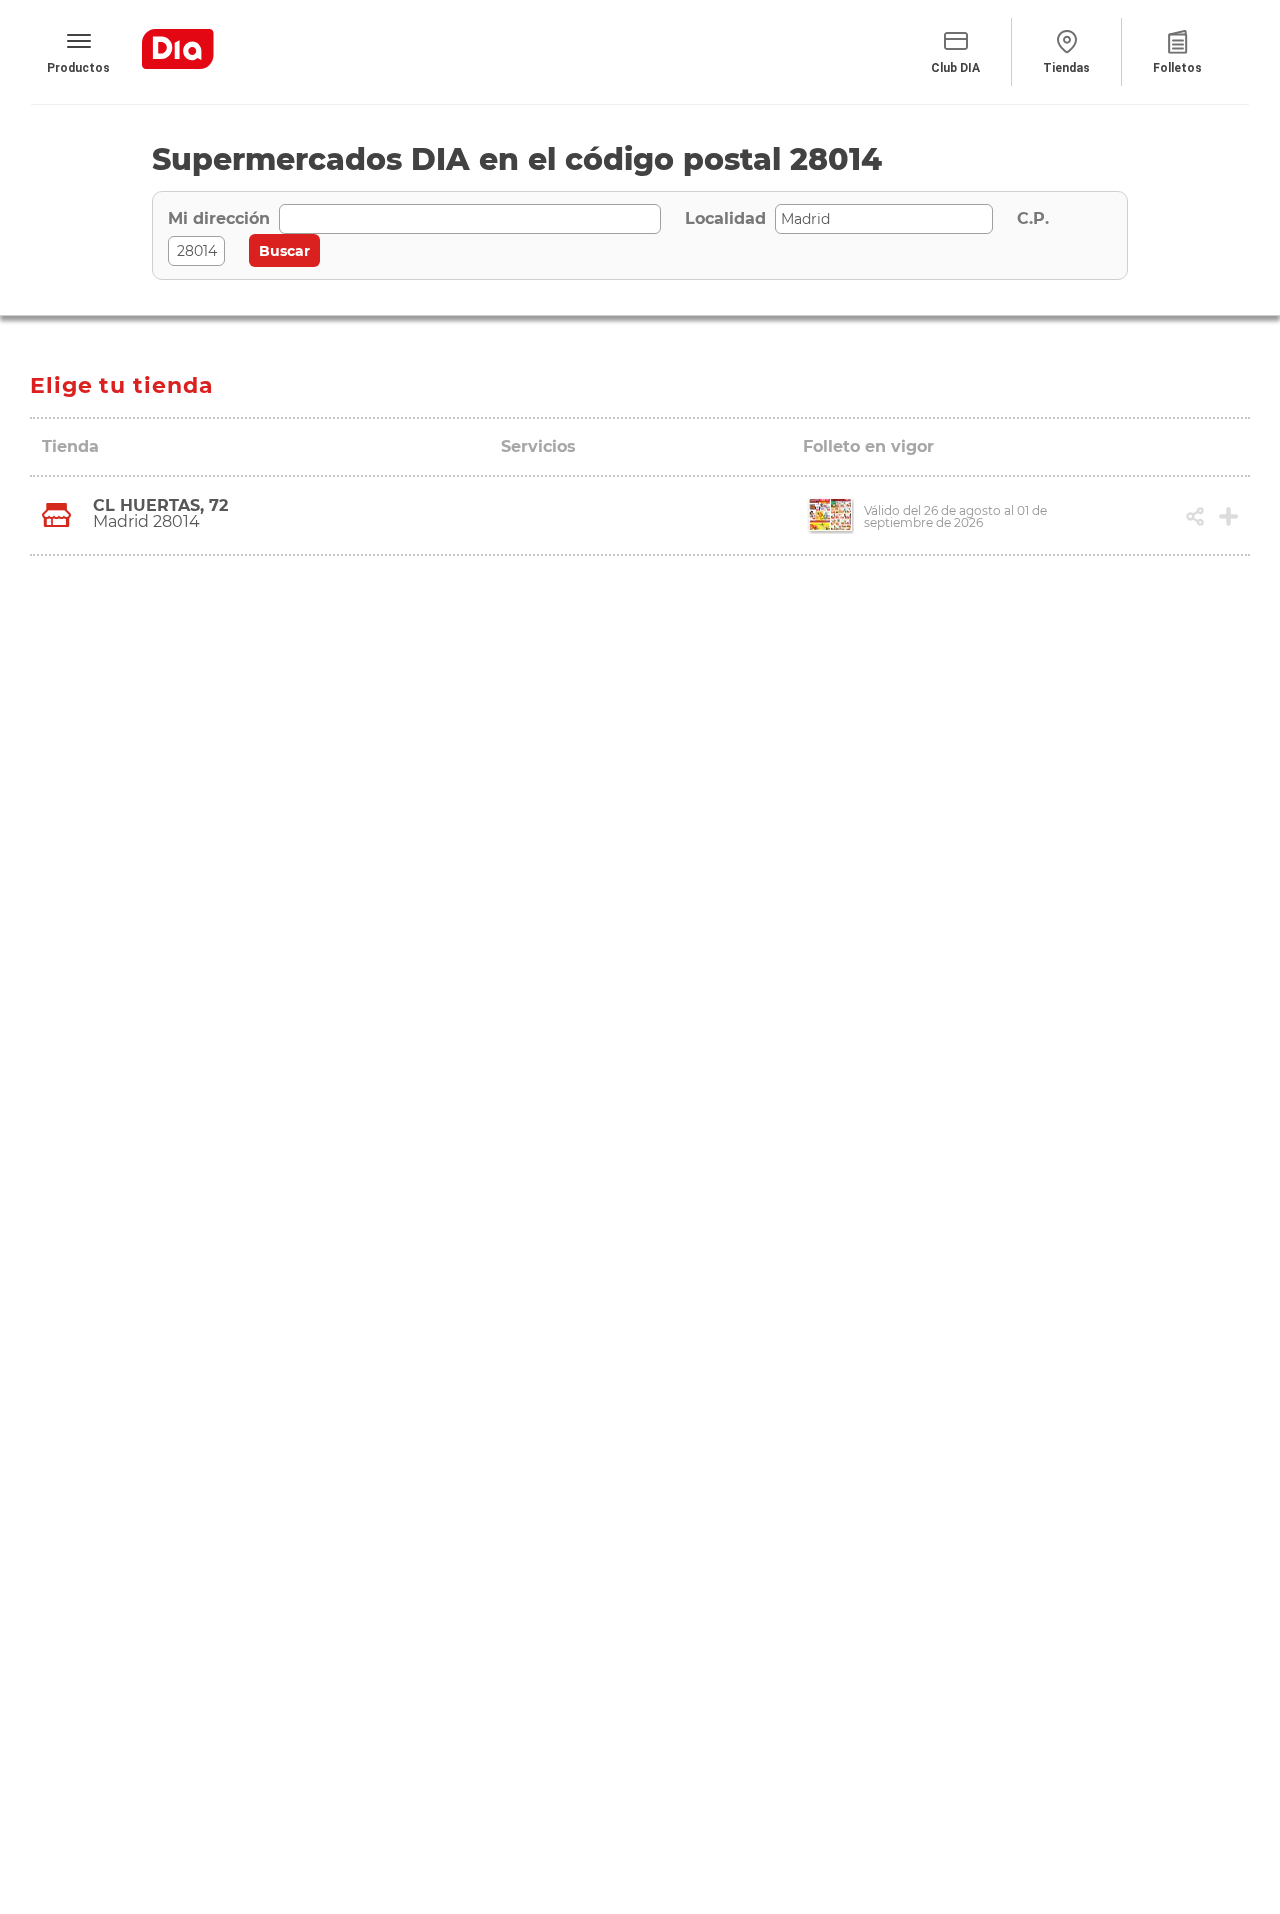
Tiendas (1066, 68)
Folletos (1177, 68)
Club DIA (955, 68)
